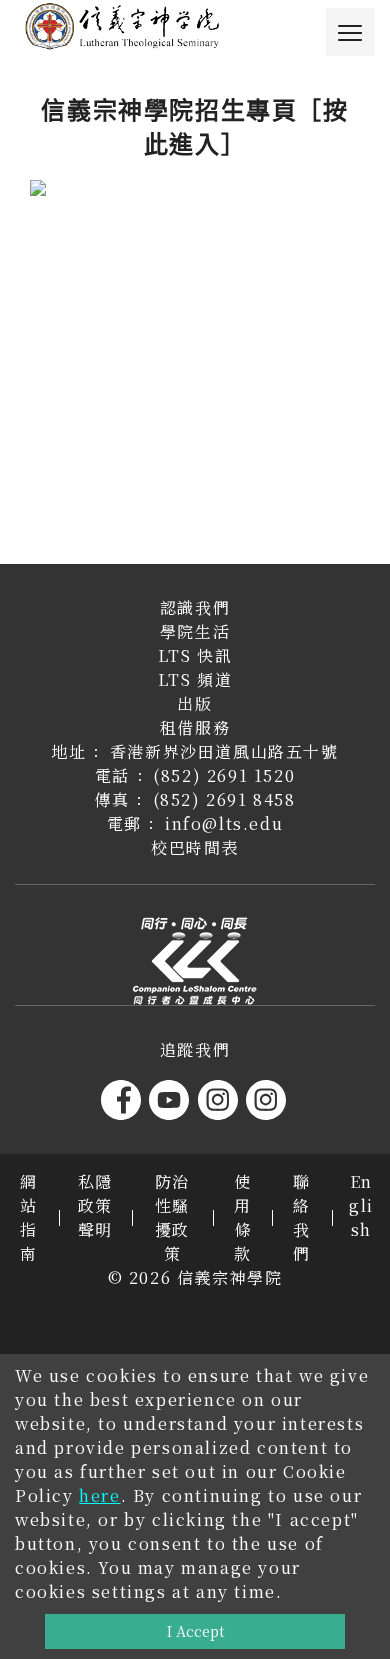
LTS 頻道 (195, 679)
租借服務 (195, 727)
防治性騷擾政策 (172, 1217)
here (99, 1495)
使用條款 (243, 1217)
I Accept (195, 1630)
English (361, 1205)
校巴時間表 (195, 847)
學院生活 (195, 631)
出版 (194, 703)
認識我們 (195, 607)
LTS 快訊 (195, 655)
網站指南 (29, 1217)
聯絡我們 (302, 1217)
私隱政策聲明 (95, 1205)
